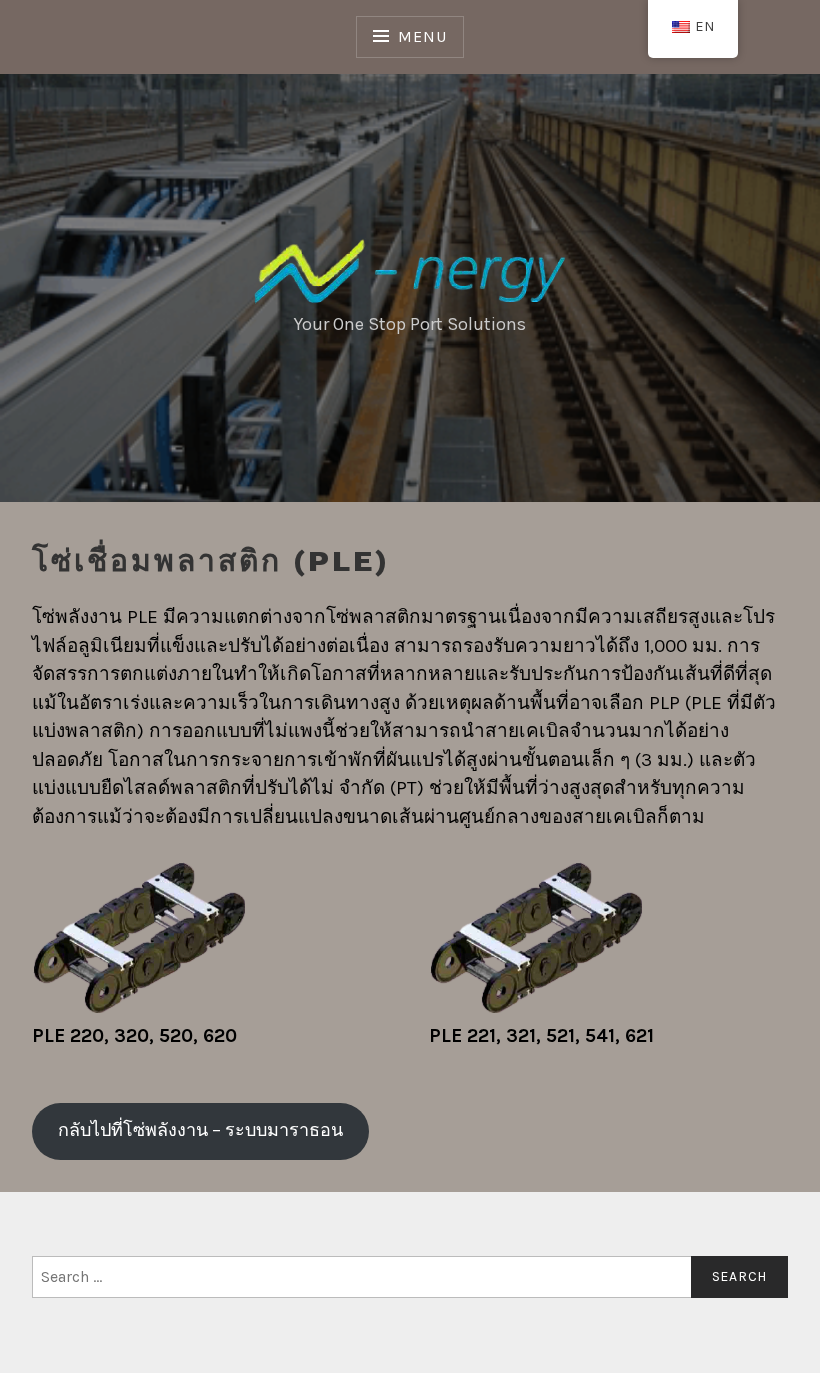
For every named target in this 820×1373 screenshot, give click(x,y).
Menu (422, 36)
